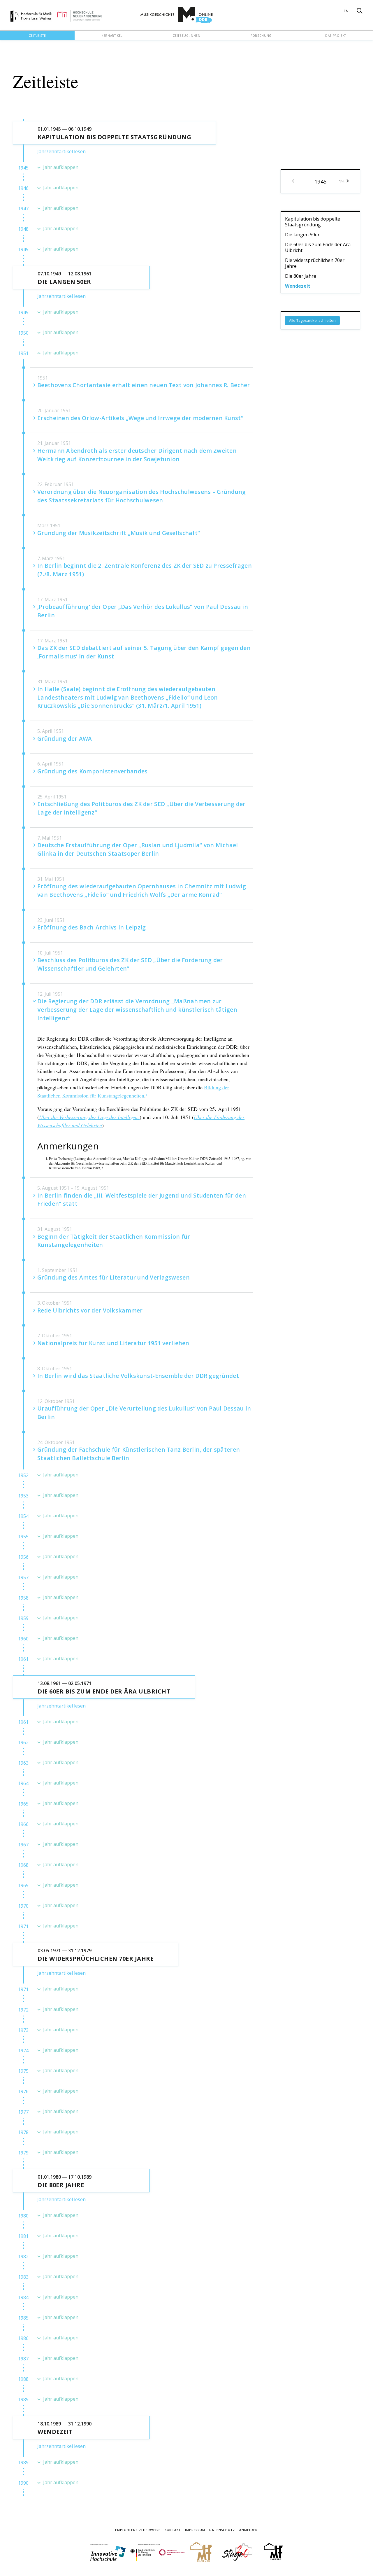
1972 (23, 2010)
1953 (23, 1496)
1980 (23, 2216)
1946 (23, 188)
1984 (23, 2297)
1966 (23, 1824)
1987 (23, 2359)
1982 (23, 2257)
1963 (23, 1763)
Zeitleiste (37, 36)
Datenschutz (222, 2530)
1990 (23, 2483)
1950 (23, 333)
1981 (23, 2236)
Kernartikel (112, 36)
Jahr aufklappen (61, 167)
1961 (23, 1659)
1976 (23, 2091)
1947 (23, 209)
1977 (23, 2112)
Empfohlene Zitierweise (138, 2530)
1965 (23, 1804)
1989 (23, 2400)
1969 (23, 1885)
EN (346, 11)
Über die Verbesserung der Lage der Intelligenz (89, 1117)
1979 (23, 2153)
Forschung (261, 36)
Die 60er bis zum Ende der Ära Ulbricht (318, 247)
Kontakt (173, 2530)
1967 (23, 1845)
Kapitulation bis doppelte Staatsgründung (313, 222)
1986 (23, 2338)
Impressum (195, 2530)
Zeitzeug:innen (187, 36)
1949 (23, 249)
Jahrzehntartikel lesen (61, 151)
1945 (23, 168)
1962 (23, 1743)
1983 (23, 2277)
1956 (23, 1557)
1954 (23, 1516)
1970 (23, 1906)
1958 (23, 1598)
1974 (23, 2051)
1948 (23, 229)
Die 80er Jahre (301, 276)
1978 (23, 2132)
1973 (23, 2030)
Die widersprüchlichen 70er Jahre (315, 263)
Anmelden (249, 2530)
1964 (23, 1783)
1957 (23, 1577)
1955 (23, 1537)
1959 (23, 1618)
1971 (23, 1926)
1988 (23, 2379)
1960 (23, 1639)
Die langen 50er (302, 235)
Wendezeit (298, 286)
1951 (23, 353)
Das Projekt (336, 36)
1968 (23, 1865)
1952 (23, 1475)
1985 (23, 2318)
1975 (23, 2071)
